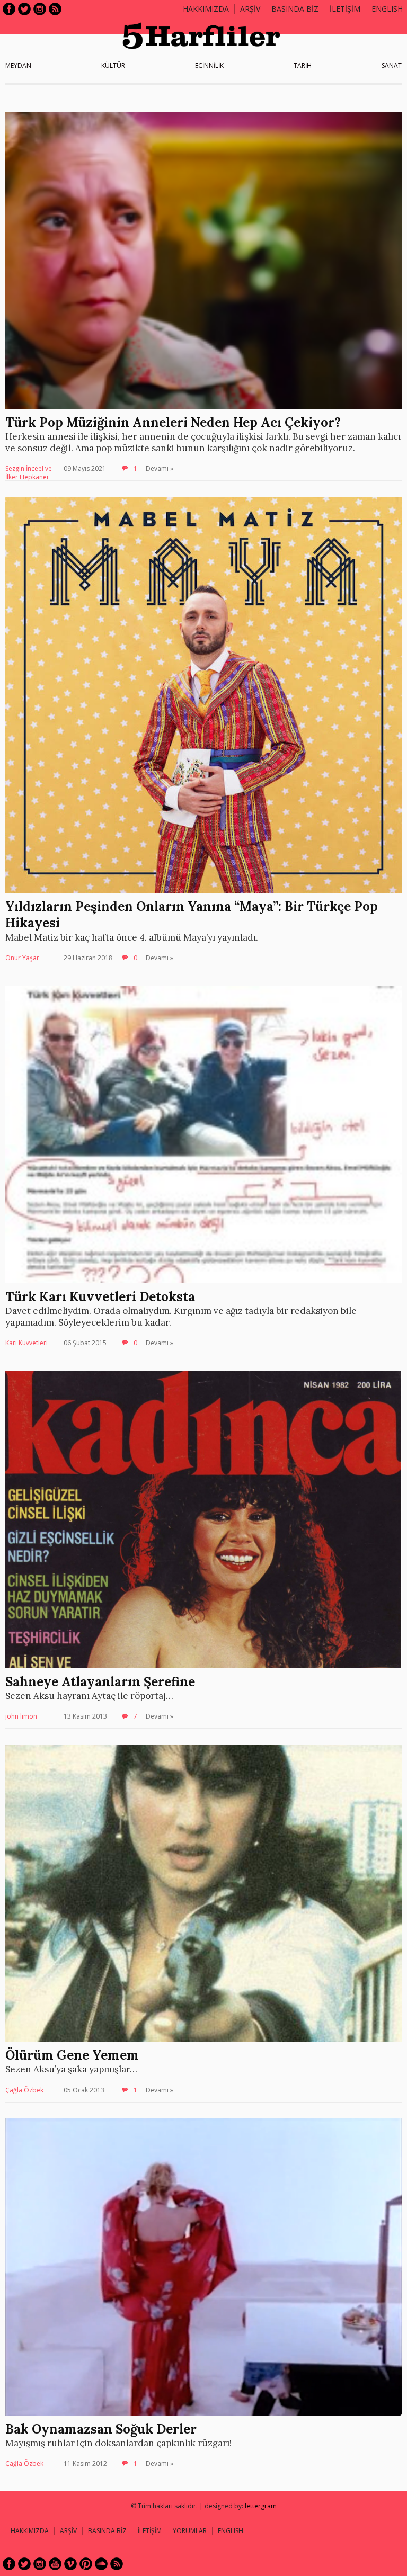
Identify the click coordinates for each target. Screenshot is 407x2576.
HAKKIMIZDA (30, 2531)
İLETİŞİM (345, 9)
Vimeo (70, 2564)
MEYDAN (18, 65)
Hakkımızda (206, 9)
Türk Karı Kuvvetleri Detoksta (100, 1297)
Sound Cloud (101, 2564)
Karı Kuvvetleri (26, 1343)
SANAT (392, 65)
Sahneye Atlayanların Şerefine (100, 1682)
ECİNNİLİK (209, 65)
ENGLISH (387, 9)
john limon (21, 1716)
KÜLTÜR (113, 65)
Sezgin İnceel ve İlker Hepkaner (29, 473)
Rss (55, 9)
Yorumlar (190, 2531)
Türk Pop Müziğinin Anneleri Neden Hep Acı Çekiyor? (173, 422)
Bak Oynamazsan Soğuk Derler (101, 2429)
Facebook (9, 9)
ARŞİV (250, 9)
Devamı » (160, 468)
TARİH (303, 65)
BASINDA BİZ (295, 9)
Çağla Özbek (24, 2090)
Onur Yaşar (22, 958)
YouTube (55, 2564)
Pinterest (86, 2564)
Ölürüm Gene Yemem (72, 2055)
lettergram (261, 2506)
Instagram (40, 9)
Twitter (24, 9)
